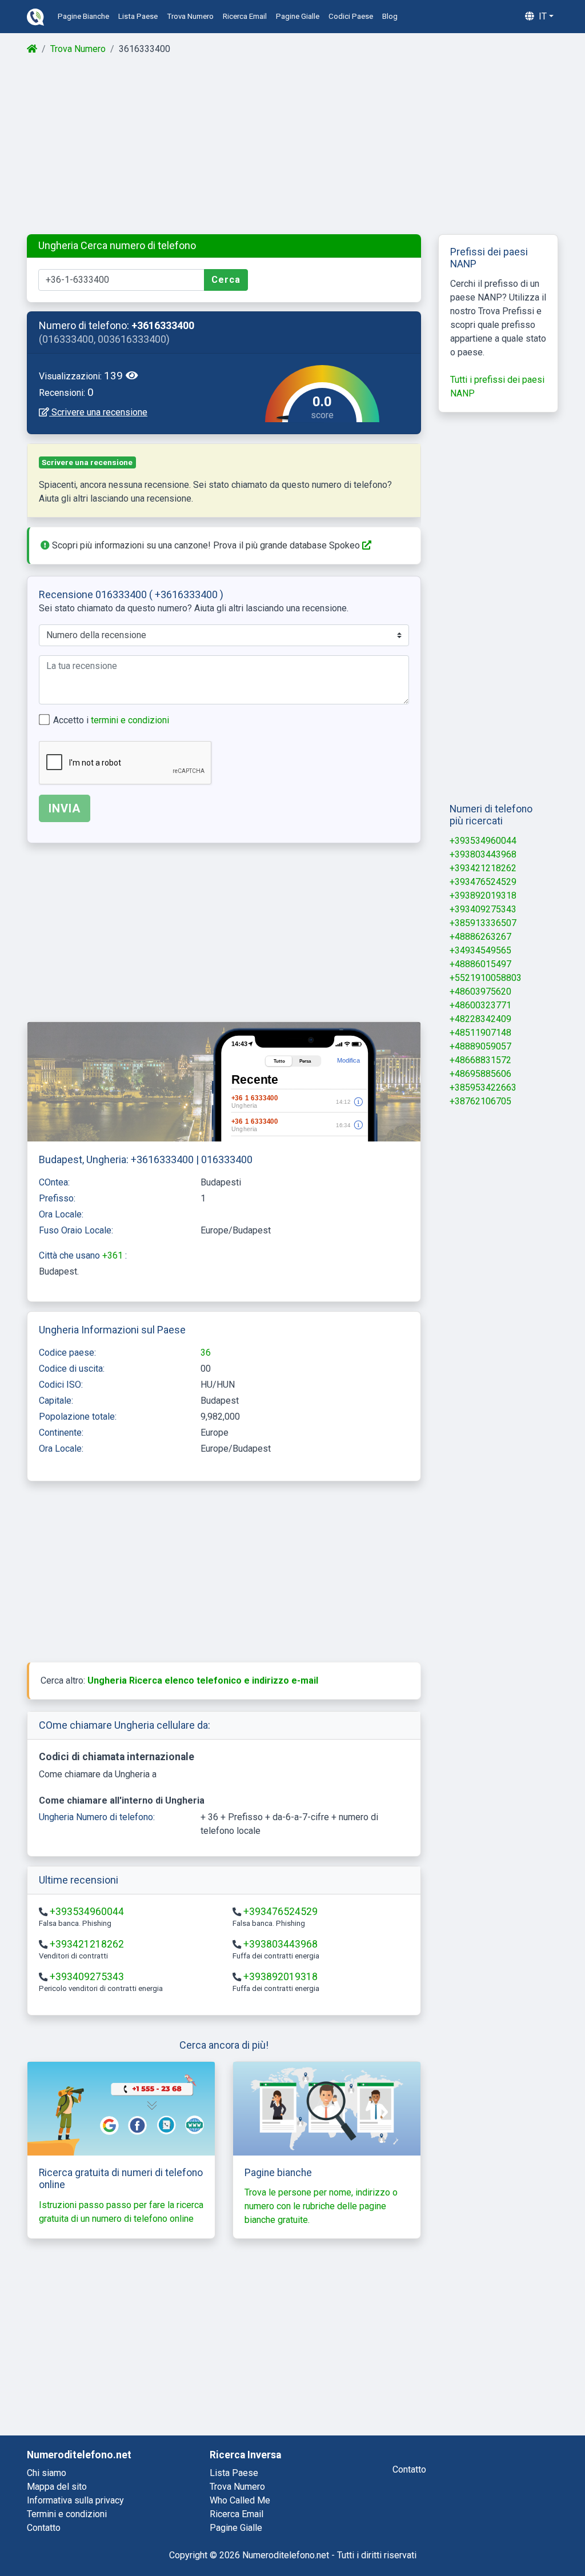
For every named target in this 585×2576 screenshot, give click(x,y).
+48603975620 (480, 991)
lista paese (138, 16)
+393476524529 (281, 1912)
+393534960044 (87, 1912)
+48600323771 (480, 1005)
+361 (114, 1255)
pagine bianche (83, 16)
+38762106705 (480, 1101)
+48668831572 (480, 1060)
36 (206, 1353)
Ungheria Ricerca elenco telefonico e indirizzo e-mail (203, 1680)
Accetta (530, 2537)
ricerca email (245, 16)
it (542, 16)
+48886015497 (480, 964)
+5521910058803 (486, 978)
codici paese (351, 16)
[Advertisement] (292, 145)
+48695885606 (480, 1074)
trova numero (190, 16)
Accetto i (111, 720)
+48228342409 (480, 1019)
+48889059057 (480, 1046)
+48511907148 (480, 1033)
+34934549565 (480, 950)
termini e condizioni (130, 720)
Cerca (226, 280)
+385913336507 (483, 923)
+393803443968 (281, 1944)
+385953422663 (483, 1087)
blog (390, 16)
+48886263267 (480, 937)
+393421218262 (87, 1944)
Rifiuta (470, 2537)
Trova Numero (78, 49)
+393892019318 (281, 1977)
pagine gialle (298, 16)
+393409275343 (87, 1977)
